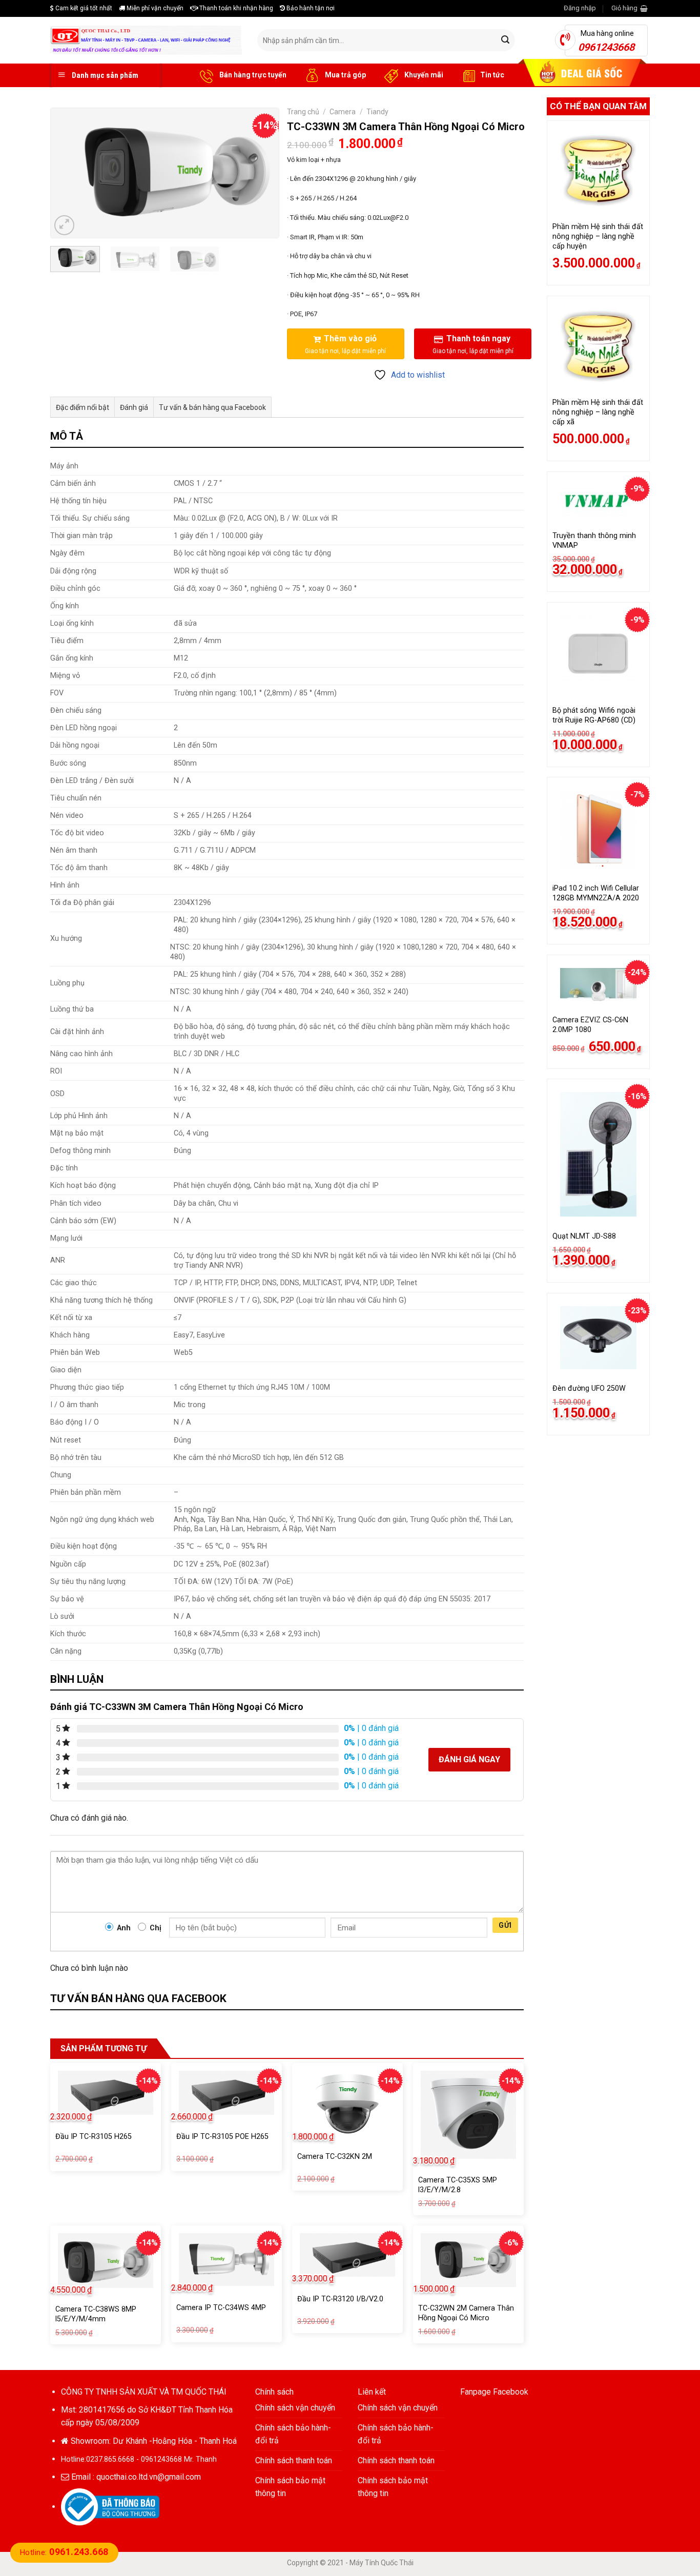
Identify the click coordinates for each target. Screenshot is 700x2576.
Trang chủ (303, 112)
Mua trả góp (345, 75)
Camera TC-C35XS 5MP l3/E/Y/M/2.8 (458, 2185)
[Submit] (505, 40)
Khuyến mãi (423, 75)
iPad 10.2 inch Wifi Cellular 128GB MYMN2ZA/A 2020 (596, 893)
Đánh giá (134, 407)
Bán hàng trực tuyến (252, 75)
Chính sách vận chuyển (295, 2408)
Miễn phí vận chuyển (154, 8)
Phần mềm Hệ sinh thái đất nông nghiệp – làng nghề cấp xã (598, 412)
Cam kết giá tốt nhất (83, 8)
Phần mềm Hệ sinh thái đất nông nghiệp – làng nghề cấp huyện (598, 236)
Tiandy (377, 112)
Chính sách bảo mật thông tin (290, 2487)
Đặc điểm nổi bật (83, 407)
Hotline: (64, 2552)
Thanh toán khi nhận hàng (235, 8)
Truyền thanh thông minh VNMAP (594, 541)
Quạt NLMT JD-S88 (584, 1236)
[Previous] (68, 173)
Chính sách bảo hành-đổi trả (293, 2434)
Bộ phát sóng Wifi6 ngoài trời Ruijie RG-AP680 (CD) (594, 715)
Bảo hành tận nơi (310, 8)
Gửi (505, 1925)
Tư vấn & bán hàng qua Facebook (212, 407)
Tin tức (492, 75)
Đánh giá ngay (469, 1759)
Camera (343, 112)
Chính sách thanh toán (294, 2460)
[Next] (261, 173)
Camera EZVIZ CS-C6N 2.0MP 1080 (590, 1025)
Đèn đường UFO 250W (589, 1388)
